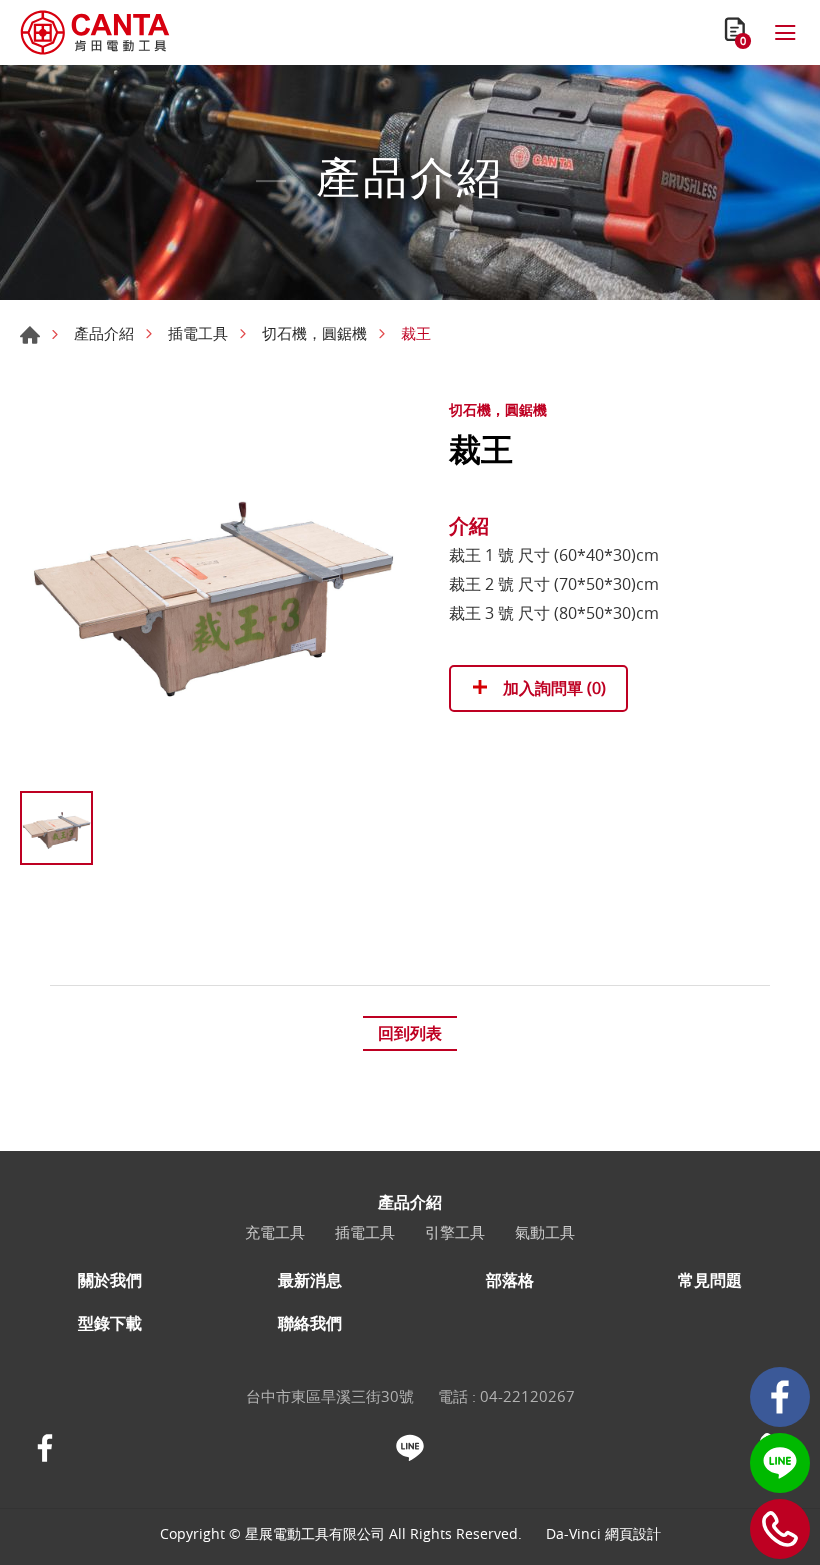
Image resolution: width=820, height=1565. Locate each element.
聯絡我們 (310, 1323)
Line (780, 1463)
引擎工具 (455, 1232)
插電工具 (198, 333)
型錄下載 (110, 1323)
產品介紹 (104, 333)
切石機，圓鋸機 (314, 333)
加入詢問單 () (552, 688)
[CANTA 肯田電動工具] (95, 32)
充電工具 (275, 1232)
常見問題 (710, 1280)
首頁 (30, 335)
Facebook (780, 1397)
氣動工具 (545, 1232)
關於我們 (110, 1280)
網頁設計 (633, 1533)
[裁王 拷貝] (215, 586)
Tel (780, 1529)
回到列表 (410, 1033)
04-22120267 (527, 1396)
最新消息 (310, 1280)
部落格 (510, 1280)
